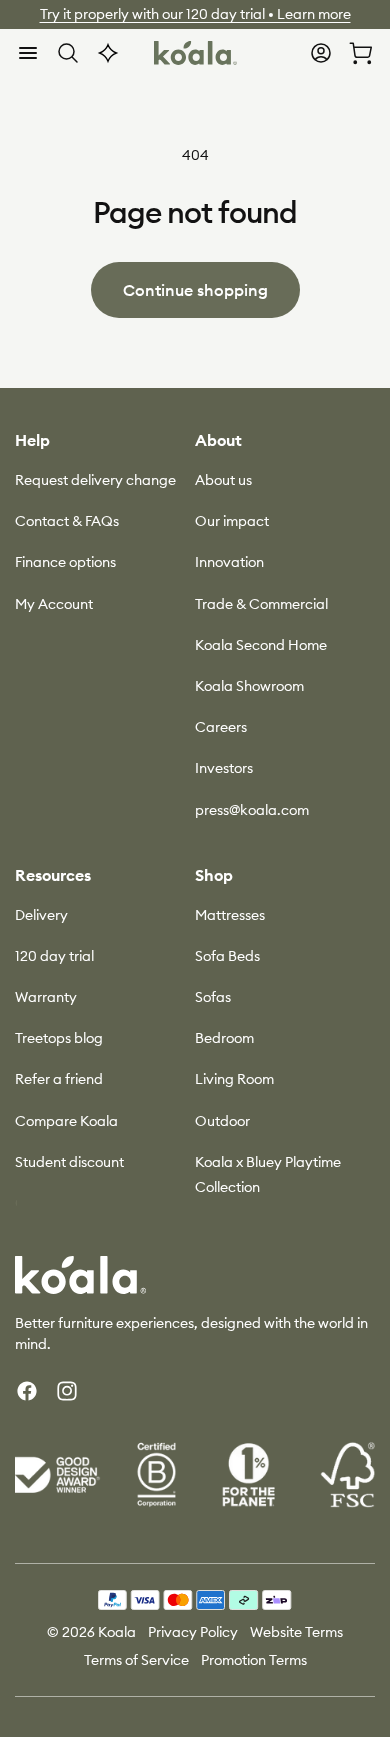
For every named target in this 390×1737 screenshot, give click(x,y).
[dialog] (28, 53)
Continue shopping (195, 290)
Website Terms (296, 1632)
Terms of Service (136, 1660)
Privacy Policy (193, 1632)
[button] (28, 53)
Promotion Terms (254, 1660)
